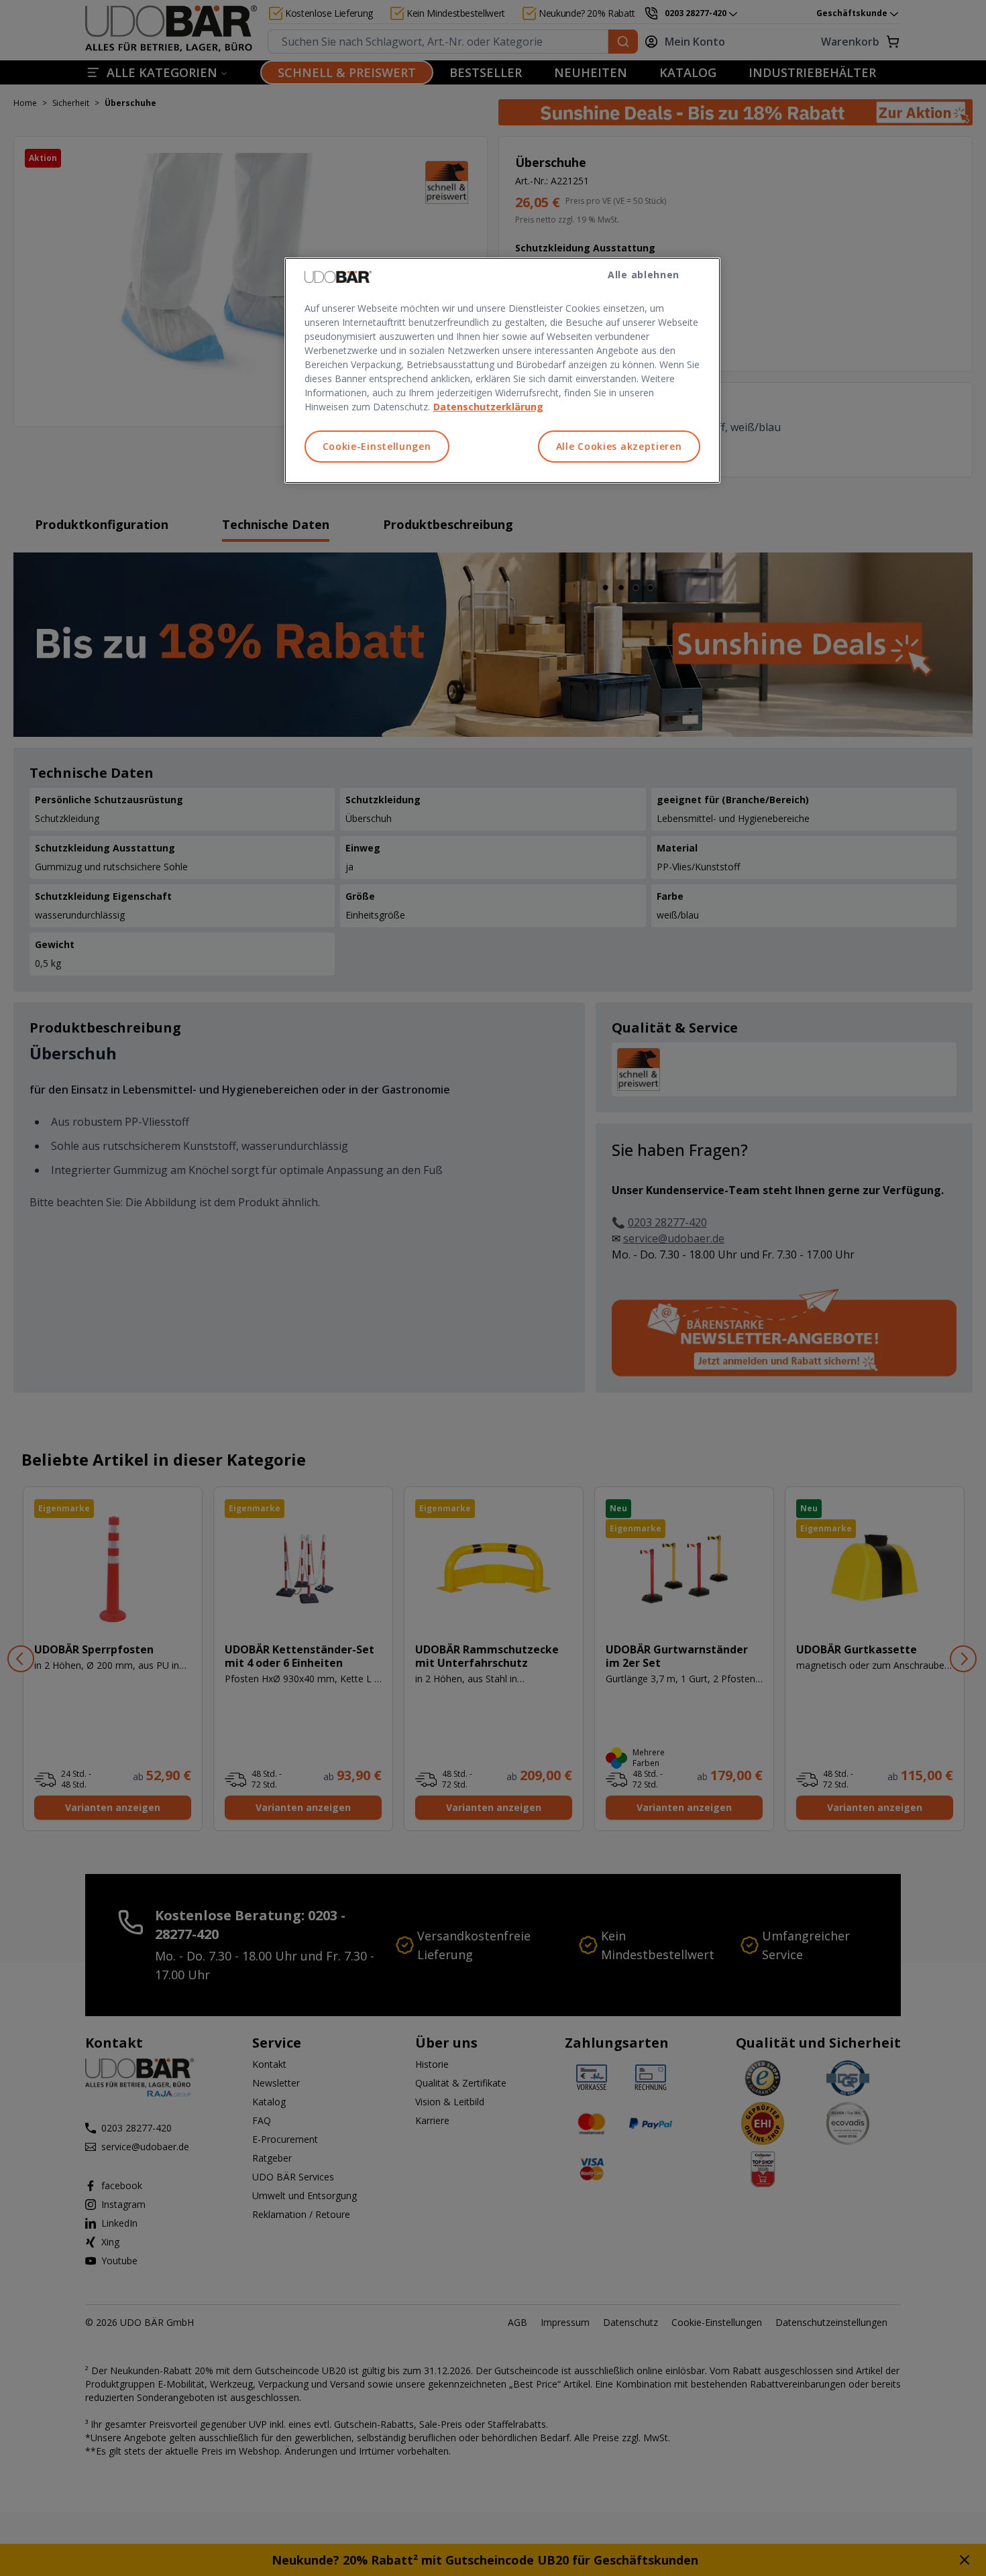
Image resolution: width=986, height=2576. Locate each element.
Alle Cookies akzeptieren (619, 446)
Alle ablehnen (644, 275)
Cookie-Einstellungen (377, 446)
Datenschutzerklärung (488, 407)
